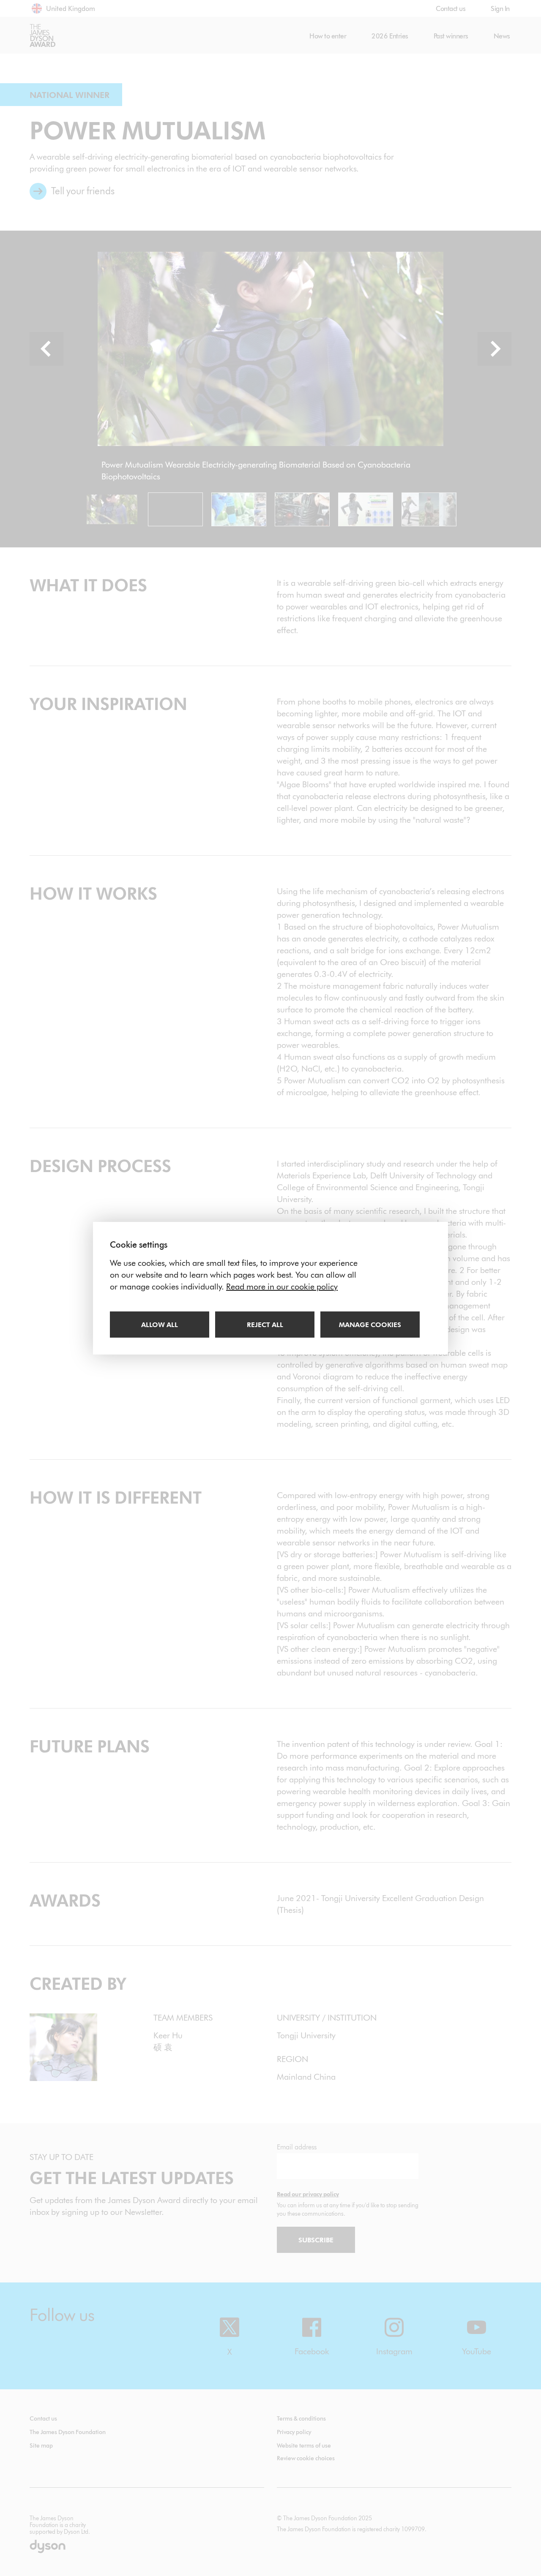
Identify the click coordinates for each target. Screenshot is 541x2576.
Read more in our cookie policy (282, 1287)
